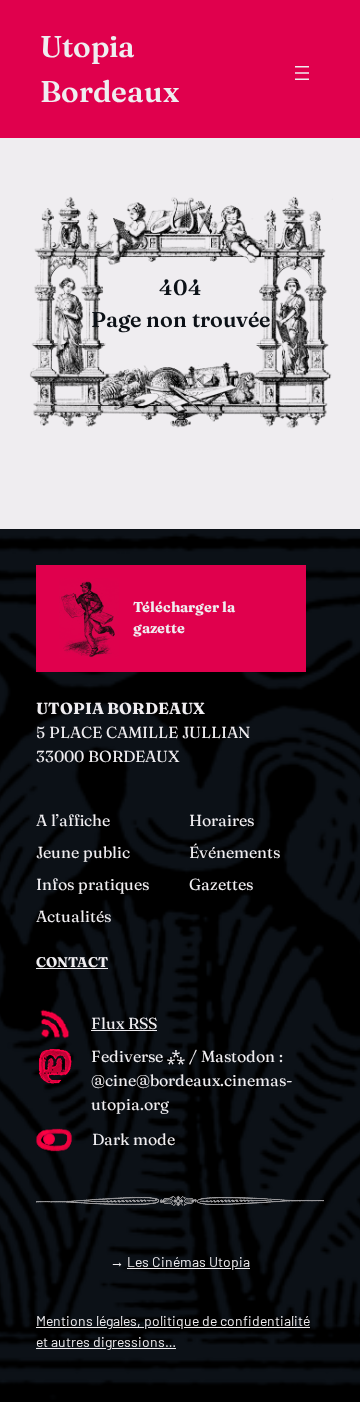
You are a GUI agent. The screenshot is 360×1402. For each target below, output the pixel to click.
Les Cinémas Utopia (188, 1261)
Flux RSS (124, 1023)
